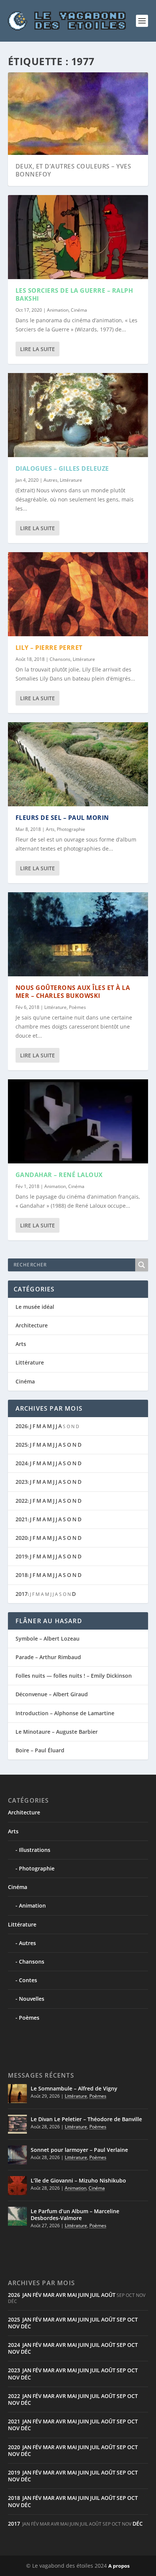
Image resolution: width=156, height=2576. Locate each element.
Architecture (32, 1325)
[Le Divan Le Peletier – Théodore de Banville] (17, 2124)
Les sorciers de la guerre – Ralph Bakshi (74, 294)
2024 (22, 1463)
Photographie (71, 829)
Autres (51, 480)
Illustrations (35, 1850)
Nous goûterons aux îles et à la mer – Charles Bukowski (73, 992)
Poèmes (77, 1007)
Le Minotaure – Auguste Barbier (57, 1732)
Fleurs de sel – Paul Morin (62, 818)
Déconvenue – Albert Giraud (52, 1694)
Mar (49, 2295)
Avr (61, 2295)
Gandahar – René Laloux (59, 1175)
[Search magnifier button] (142, 1265)
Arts (50, 829)
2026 (22, 1426)
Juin (83, 2295)
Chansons (60, 659)
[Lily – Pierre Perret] (78, 594)
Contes (28, 1980)
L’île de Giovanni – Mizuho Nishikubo (78, 2180)
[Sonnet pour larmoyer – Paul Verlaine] (17, 2155)
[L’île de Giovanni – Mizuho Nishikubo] (17, 2186)
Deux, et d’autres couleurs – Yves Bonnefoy (73, 170)
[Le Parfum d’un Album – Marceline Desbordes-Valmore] (17, 2216)
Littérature (71, 480)
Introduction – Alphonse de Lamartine (65, 1713)
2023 (22, 1482)
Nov (14, 2326)
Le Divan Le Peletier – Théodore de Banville (86, 2119)
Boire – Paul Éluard (40, 1750)
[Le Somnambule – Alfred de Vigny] (17, 2094)
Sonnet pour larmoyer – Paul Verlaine (79, 2150)
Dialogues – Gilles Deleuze (62, 468)
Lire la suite (37, 349)
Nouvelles (32, 1999)
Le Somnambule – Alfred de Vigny (74, 2088)
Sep (121, 2319)
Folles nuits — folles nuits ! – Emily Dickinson (74, 1676)
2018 (22, 1575)
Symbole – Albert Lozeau (48, 1638)
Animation (58, 310)
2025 (22, 1445)
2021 (22, 1519)
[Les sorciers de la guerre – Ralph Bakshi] (78, 237)
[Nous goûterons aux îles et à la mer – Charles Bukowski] (78, 934)
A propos (119, 2566)
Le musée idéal (35, 1307)
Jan (27, 2295)
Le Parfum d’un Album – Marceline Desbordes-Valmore (75, 2215)
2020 (22, 1538)
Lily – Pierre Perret (49, 648)
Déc (26, 2326)
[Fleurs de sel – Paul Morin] (78, 764)
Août (108, 2295)
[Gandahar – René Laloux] (78, 1121)
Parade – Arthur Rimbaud (48, 1657)
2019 (22, 1556)
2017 (22, 1594)
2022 (22, 1501)
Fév (37, 2295)
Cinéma (79, 310)
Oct (133, 2319)
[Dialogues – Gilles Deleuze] (78, 415)
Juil (95, 2295)
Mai (72, 2295)
